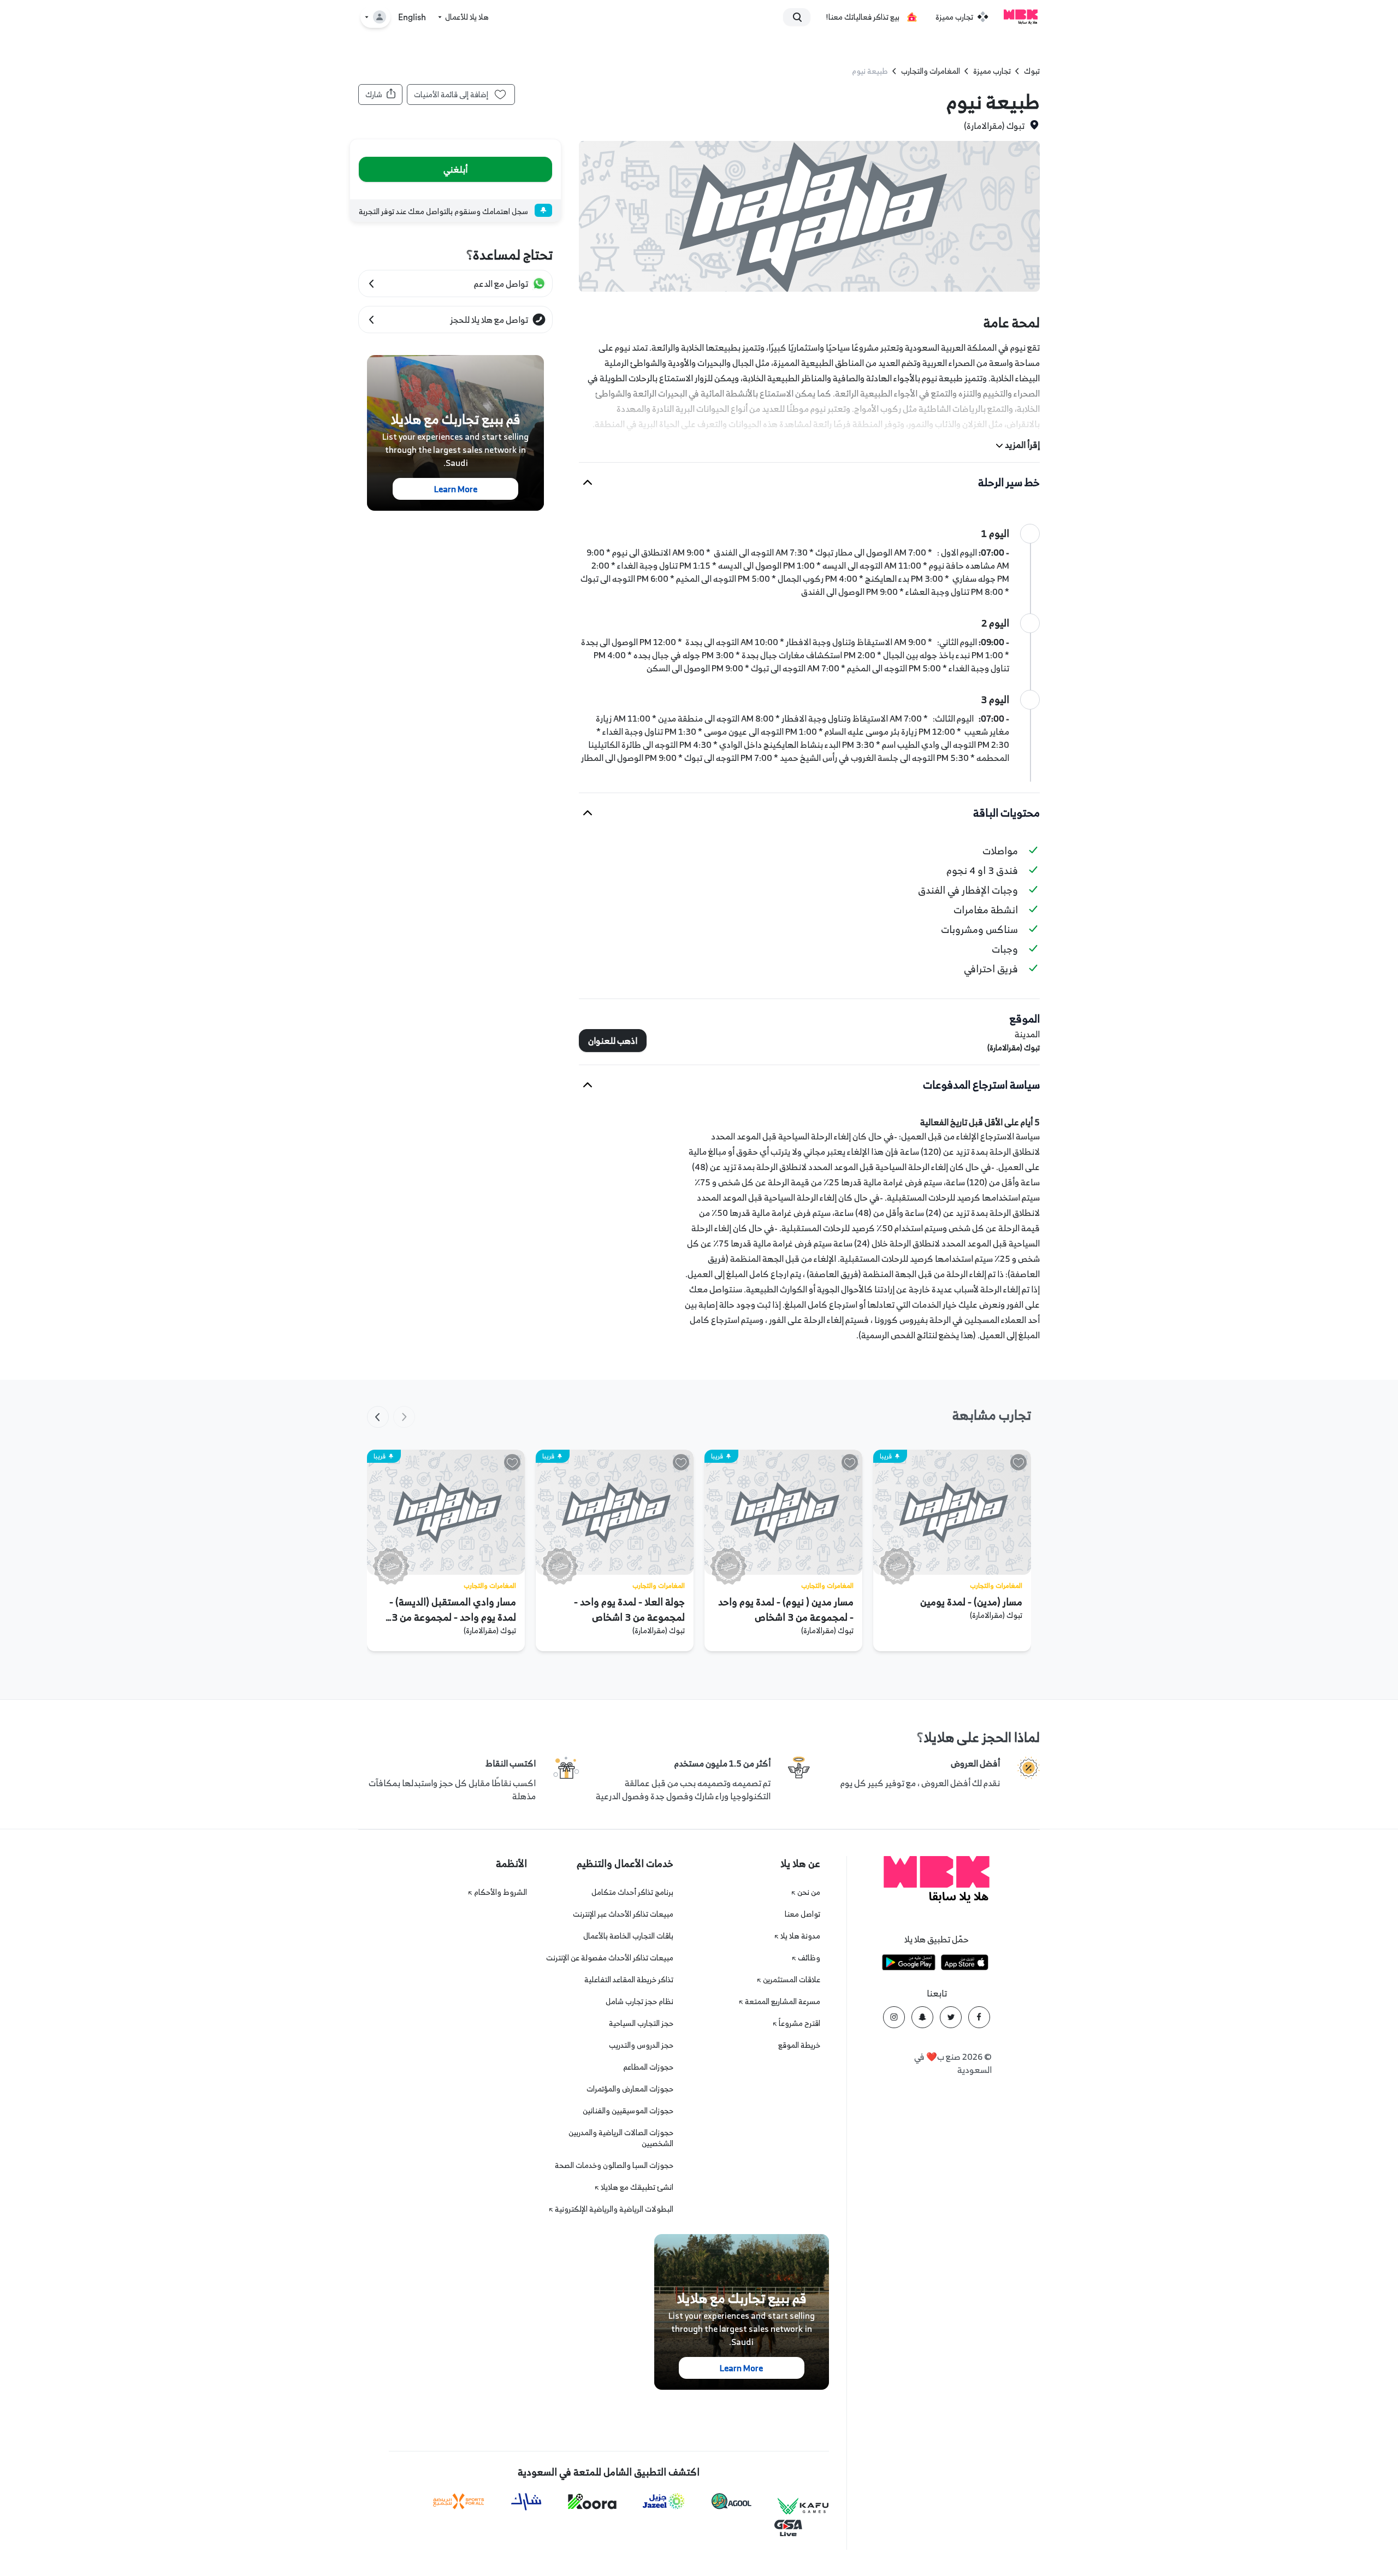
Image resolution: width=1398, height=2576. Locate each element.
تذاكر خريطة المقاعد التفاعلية (629, 1979)
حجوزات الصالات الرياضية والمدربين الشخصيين (621, 2138)
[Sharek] (526, 2502)
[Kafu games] (803, 2506)
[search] (802, 17)
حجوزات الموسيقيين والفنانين (628, 2110)
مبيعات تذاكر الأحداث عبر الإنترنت (623, 1914)
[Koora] (592, 2502)
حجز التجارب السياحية (641, 2023)
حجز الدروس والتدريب (641, 2045)
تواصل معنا (802, 1914)
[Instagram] (894, 2017)
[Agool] (731, 2501)
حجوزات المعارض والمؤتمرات (630, 2088)
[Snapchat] (922, 2017)
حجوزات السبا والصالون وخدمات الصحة (614, 2165)
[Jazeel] (664, 2501)
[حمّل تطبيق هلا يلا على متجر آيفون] (965, 1964)
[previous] (404, 1417)
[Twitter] (951, 2017)
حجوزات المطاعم (648, 2067)
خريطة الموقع (799, 2045)
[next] (378, 1417)
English (412, 17)
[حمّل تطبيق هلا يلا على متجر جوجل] (909, 1964)
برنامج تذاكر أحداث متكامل (632, 1892)
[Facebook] (979, 2017)
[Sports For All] (459, 2501)
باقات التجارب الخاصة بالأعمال (628, 1936)
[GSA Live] (788, 2528)
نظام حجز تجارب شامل (639, 2001)
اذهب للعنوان (613, 1041)
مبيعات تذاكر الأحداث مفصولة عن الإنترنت (610, 1957)
